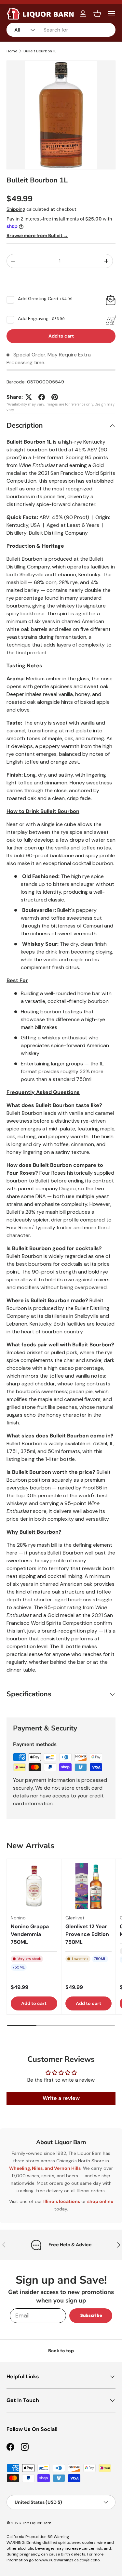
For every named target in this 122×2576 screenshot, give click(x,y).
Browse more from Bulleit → (37, 235)
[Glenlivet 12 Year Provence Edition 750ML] (89, 1886)
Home (12, 51)
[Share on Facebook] (42, 397)
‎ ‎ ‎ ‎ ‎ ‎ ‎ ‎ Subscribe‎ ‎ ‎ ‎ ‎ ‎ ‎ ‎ (91, 2315)
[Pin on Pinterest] (55, 397)
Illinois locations (62, 2201)
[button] (97, 14)
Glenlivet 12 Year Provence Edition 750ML (87, 1934)
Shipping (16, 209)
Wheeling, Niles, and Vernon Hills (45, 2168)
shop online (100, 2201)
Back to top (61, 2351)
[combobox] (61, 30)
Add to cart (61, 336)
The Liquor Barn (37, 2523)
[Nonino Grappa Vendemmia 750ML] (34, 1886)
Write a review (61, 2098)
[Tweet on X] (29, 397)
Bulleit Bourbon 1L (40, 51)
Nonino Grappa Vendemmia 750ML (30, 1934)
